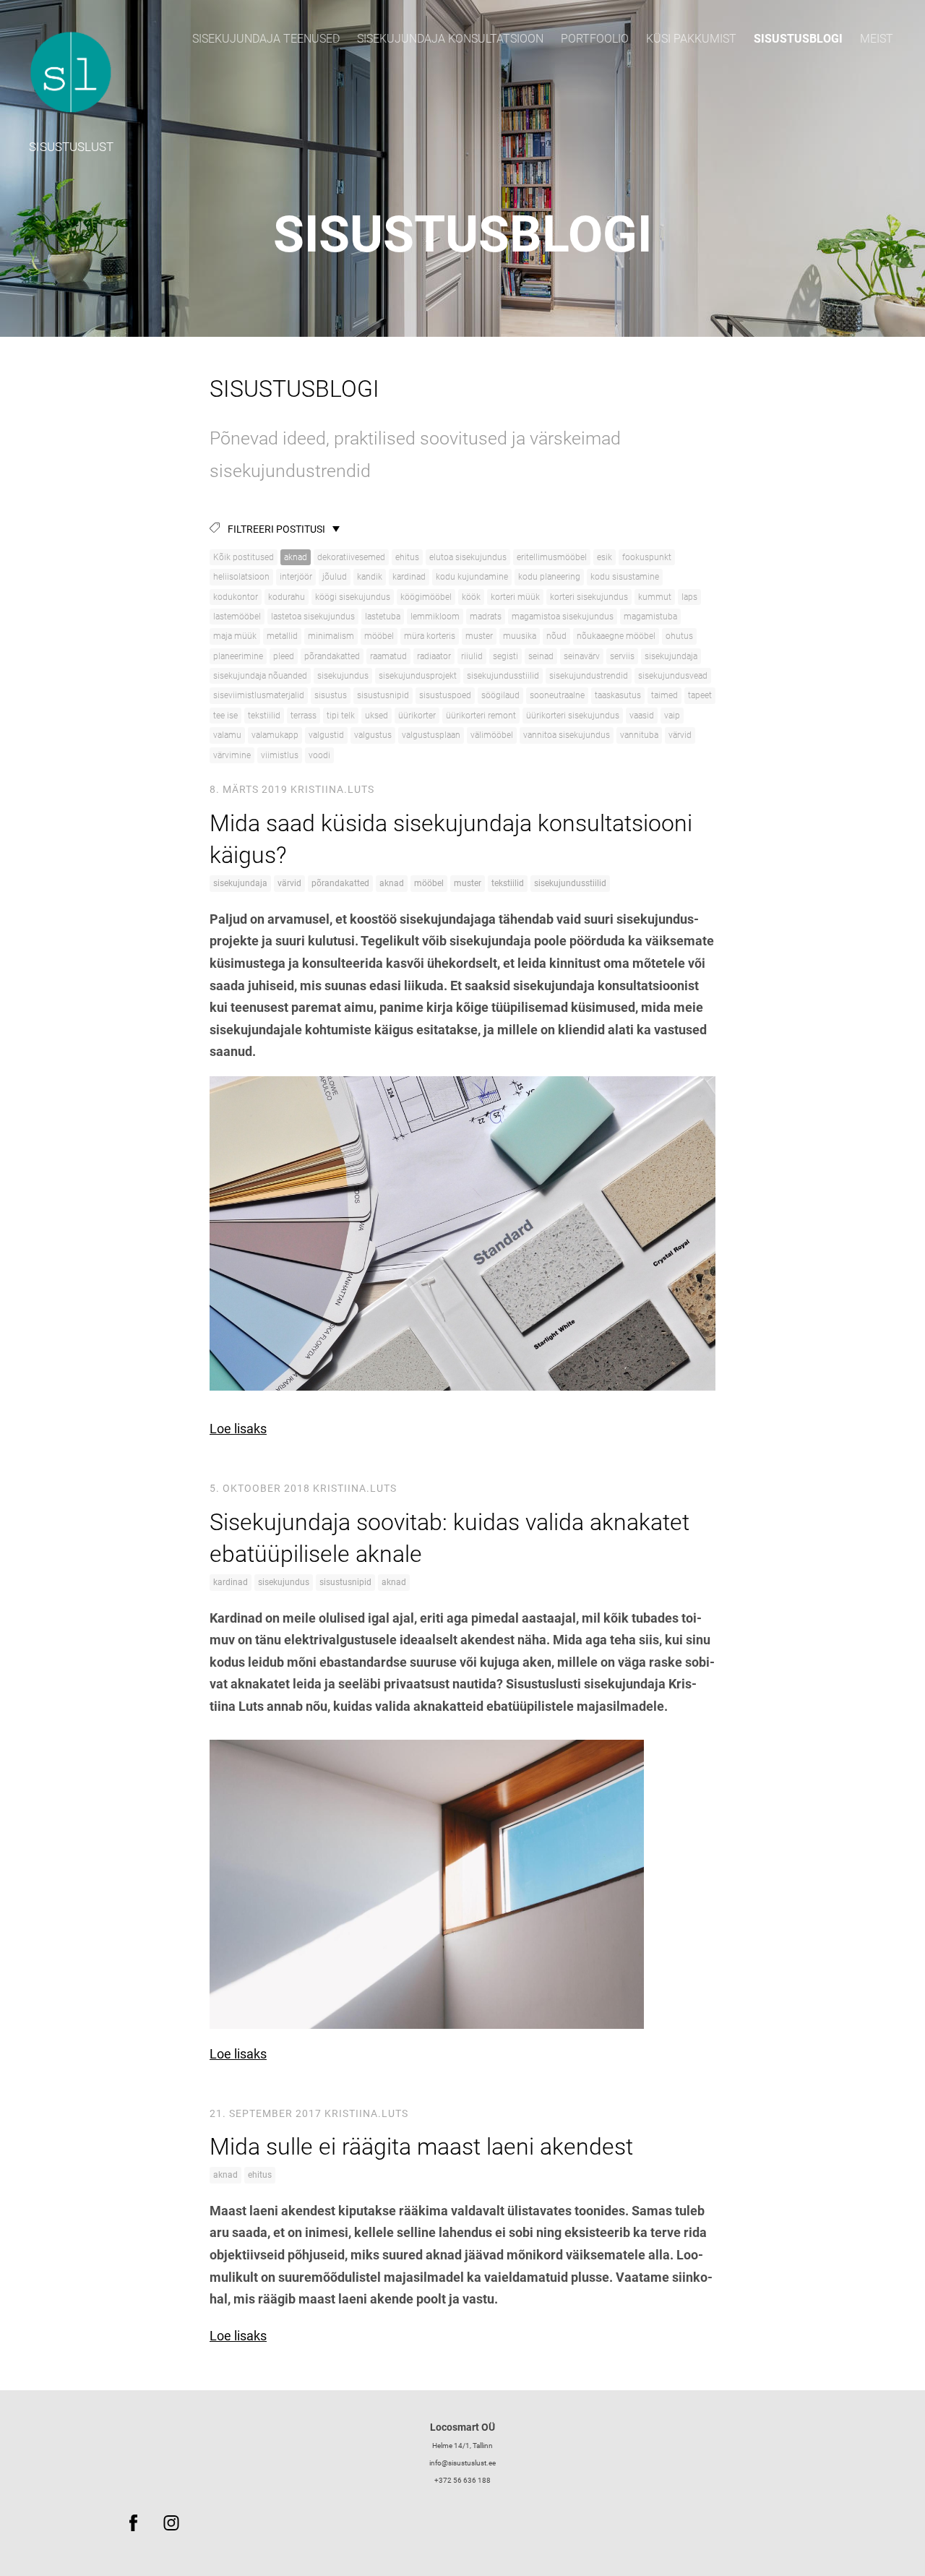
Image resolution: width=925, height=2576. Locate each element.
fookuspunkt (647, 557)
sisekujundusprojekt (418, 676)
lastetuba (383, 617)
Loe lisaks (238, 1429)
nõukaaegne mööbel (616, 636)
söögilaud (500, 695)
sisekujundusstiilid (503, 676)
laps (689, 597)
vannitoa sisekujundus (567, 735)
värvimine (232, 755)
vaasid (642, 716)
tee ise (225, 716)
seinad (541, 656)
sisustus (331, 695)
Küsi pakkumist (691, 39)
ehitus (407, 557)
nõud (556, 636)
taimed (664, 695)
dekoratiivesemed (351, 557)
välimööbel (492, 735)
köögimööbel (426, 597)
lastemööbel (237, 617)
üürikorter (417, 716)
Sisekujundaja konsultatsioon (450, 39)
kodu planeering (549, 577)
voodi (319, 755)
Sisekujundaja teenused (266, 39)
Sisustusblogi (798, 39)
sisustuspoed (445, 695)
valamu (227, 735)
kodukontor (236, 597)
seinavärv (582, 656)
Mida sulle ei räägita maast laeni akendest (421, 2147)
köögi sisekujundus (353, 597)
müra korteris (430, 636)
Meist (877, 39)
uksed (377, 716)
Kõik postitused (244, 557)
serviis (622, 656)
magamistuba (650, 617)
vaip (672, 716)
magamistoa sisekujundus (563, 617)
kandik (370, 577)
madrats (486, 617)
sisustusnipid (383, 695)
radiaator (434, 656)
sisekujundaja (671, 656)
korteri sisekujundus (589, 597)
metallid (282, 636)
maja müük (235, 636)
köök (471, 597)
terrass (304, 716)
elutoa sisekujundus (468, 557)
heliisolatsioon (241, 577)
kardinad (409, 577)
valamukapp (275, 735)
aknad (296, 557)
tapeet (700, 695)
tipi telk (341, 716)
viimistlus (280, 755)
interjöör (296, 577)
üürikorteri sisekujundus (573, 716)
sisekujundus (343, 676)
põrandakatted (332, 656)
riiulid (472, 656)
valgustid (326, 735)
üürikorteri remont (481, 716)
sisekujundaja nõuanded (260, 676)
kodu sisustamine (625, 577)
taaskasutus (618, 695)
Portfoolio (595, 39)
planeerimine (238, 656)
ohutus (679, 636)
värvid (680, 735)
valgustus (373, 735)
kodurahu (287, 597)
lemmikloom (435, 617)
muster (479, 636)
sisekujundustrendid (589, 676)
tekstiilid (264, 716)
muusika (520, 636)
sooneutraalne (557, 695)
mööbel (379, 636)
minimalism (331, 636)
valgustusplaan (431, 735)
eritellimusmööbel (552, 557)
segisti (505, 656)
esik (605, 557)
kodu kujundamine (472, 577)
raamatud (388, 656)
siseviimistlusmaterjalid (259, 695)
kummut (655, 597)
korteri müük (515, 597)
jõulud (335, 577)
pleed (284, 656)
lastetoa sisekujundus (313, 617)
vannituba (639, 735)
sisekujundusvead (673, 676)
